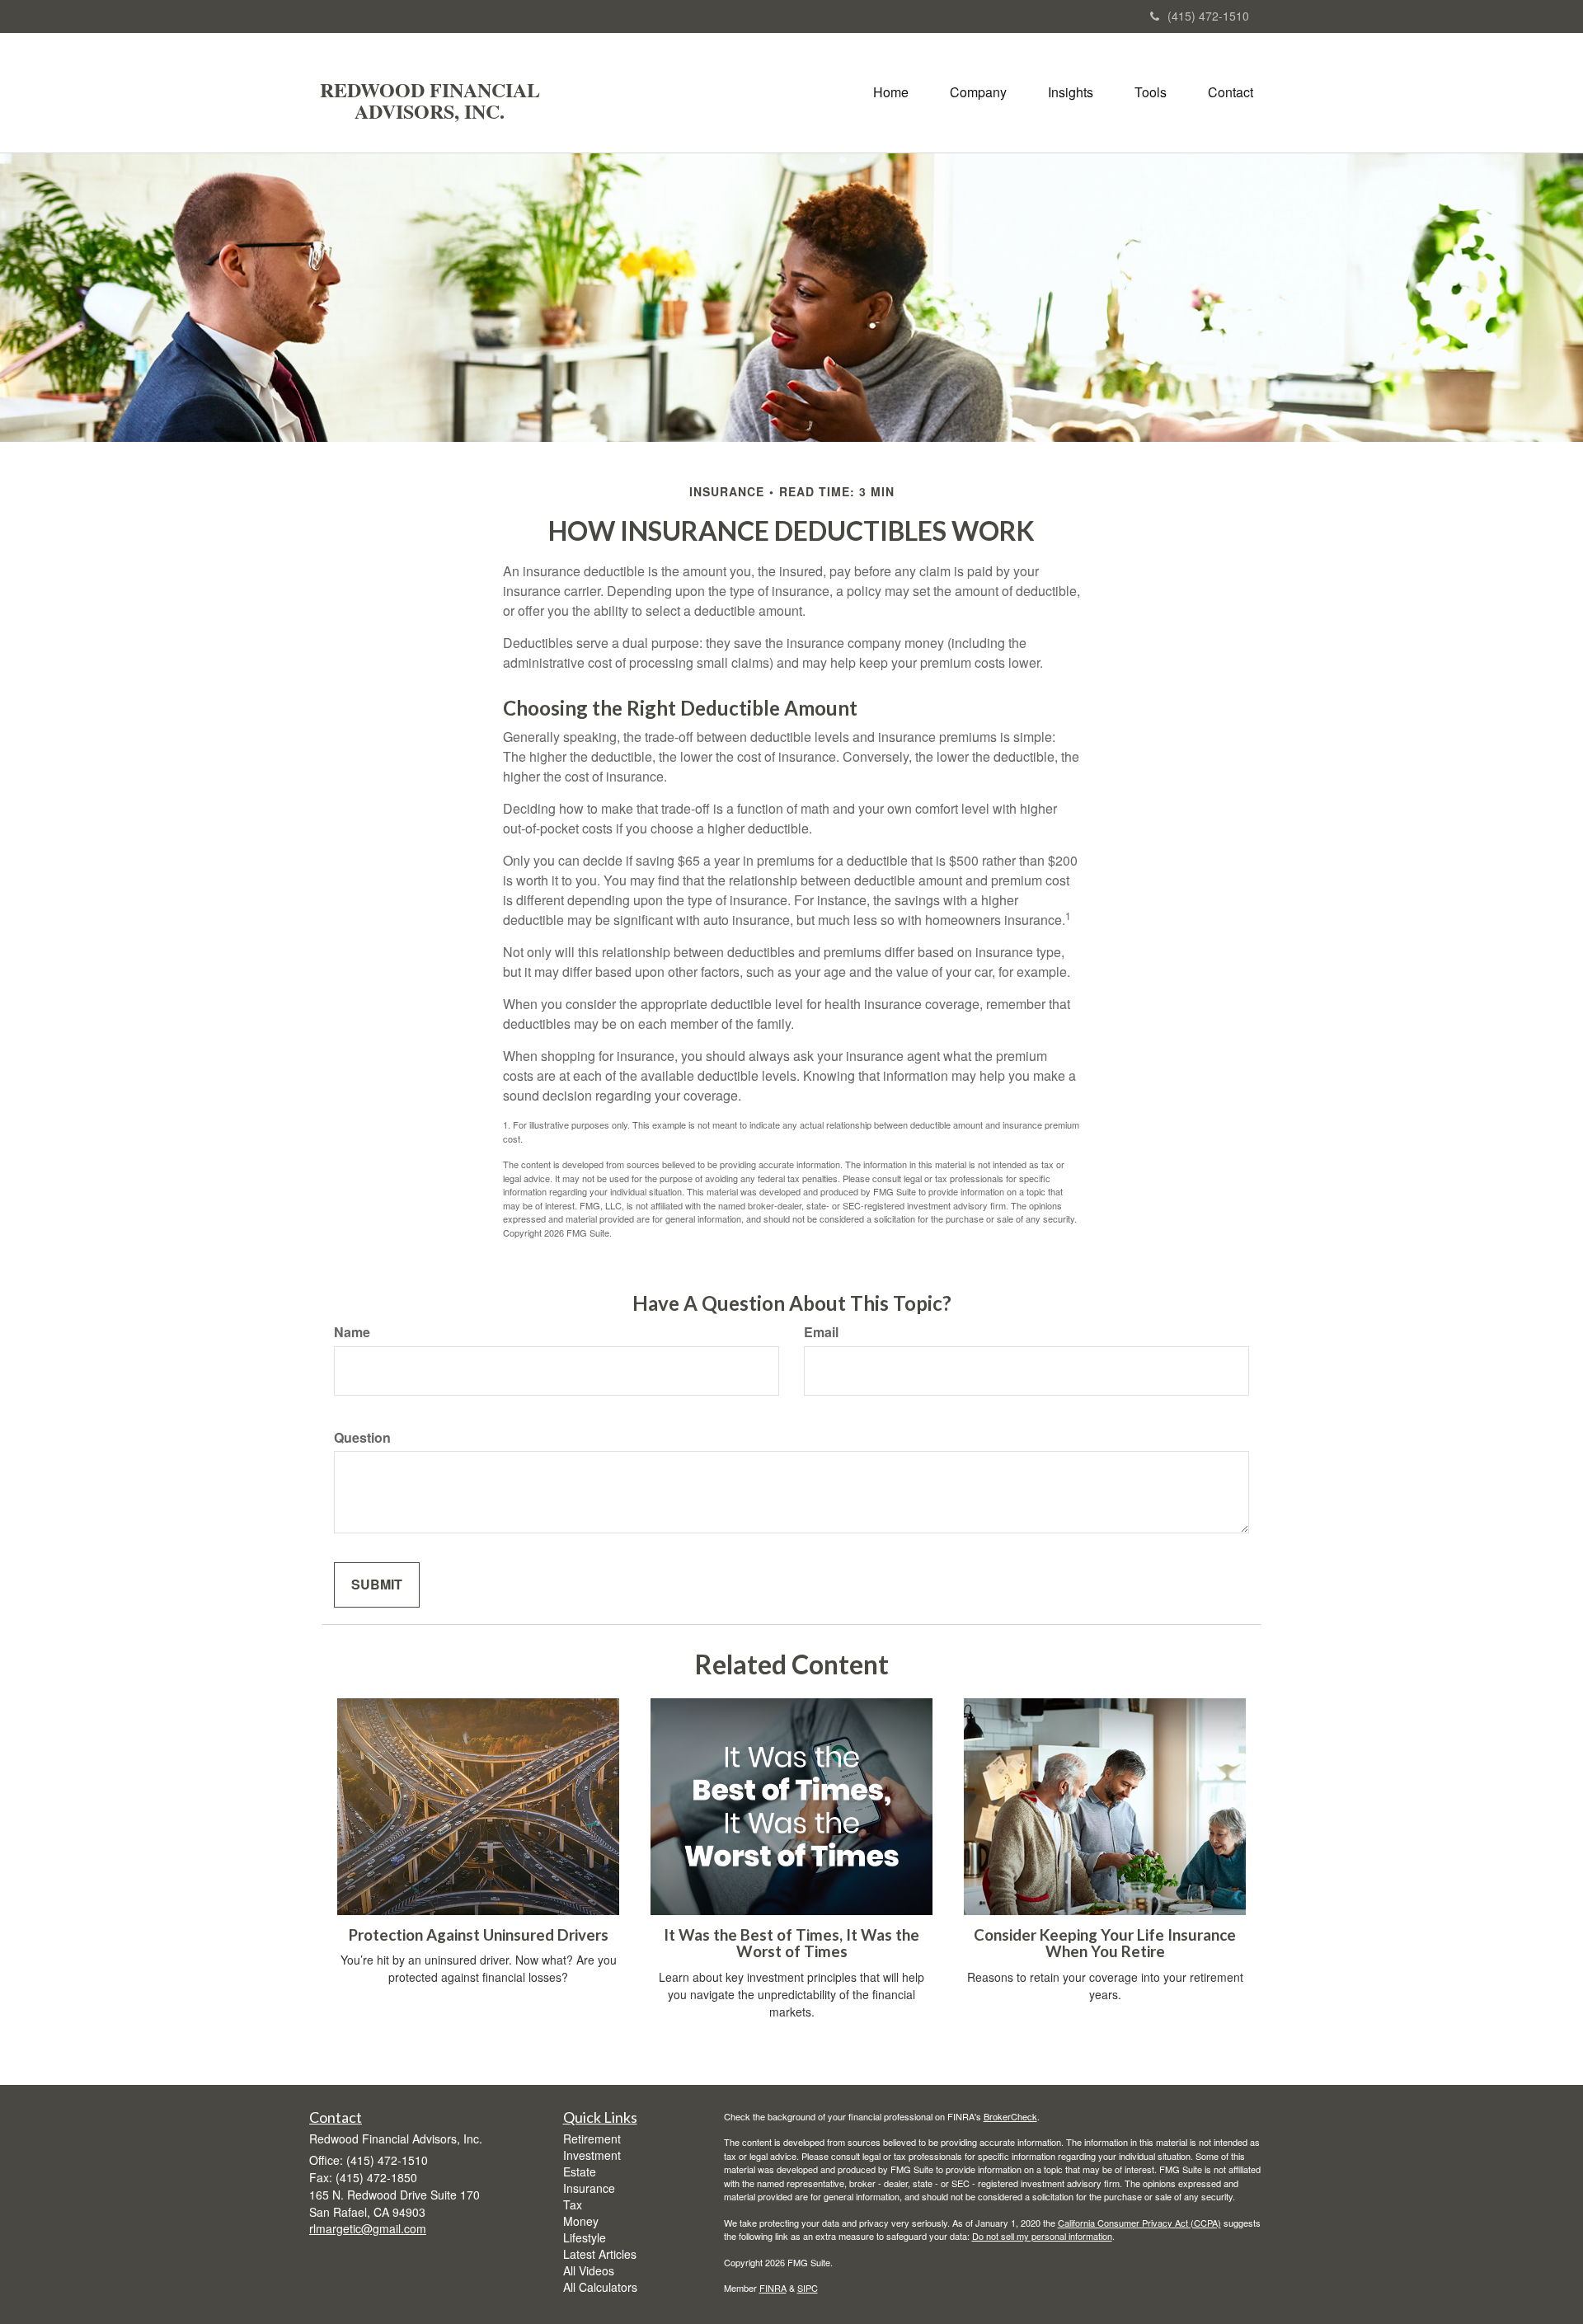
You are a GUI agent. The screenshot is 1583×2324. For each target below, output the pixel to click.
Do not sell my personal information (1042, 2236)
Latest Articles (600, 2254)
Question (362, 1438)
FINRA (773, 2288)
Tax (573, 2204)
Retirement (592, 2139)
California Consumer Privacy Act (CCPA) (1139, 2223)
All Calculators (600, 2287)
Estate (580, 2171)
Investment (592, 2155)
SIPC (808, 2288)
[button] (978, 92)
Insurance (589, 2188)
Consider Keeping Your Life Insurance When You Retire (1105, 1944)
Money (581, 2221)
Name (352, 1332)
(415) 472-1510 (1208, 16)
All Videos (589, 2270)
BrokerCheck (1010, 2116)
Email (821, 1332)
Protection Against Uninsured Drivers (479, 1935)
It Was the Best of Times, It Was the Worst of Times (791, 1944)
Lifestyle (585, 2237)
